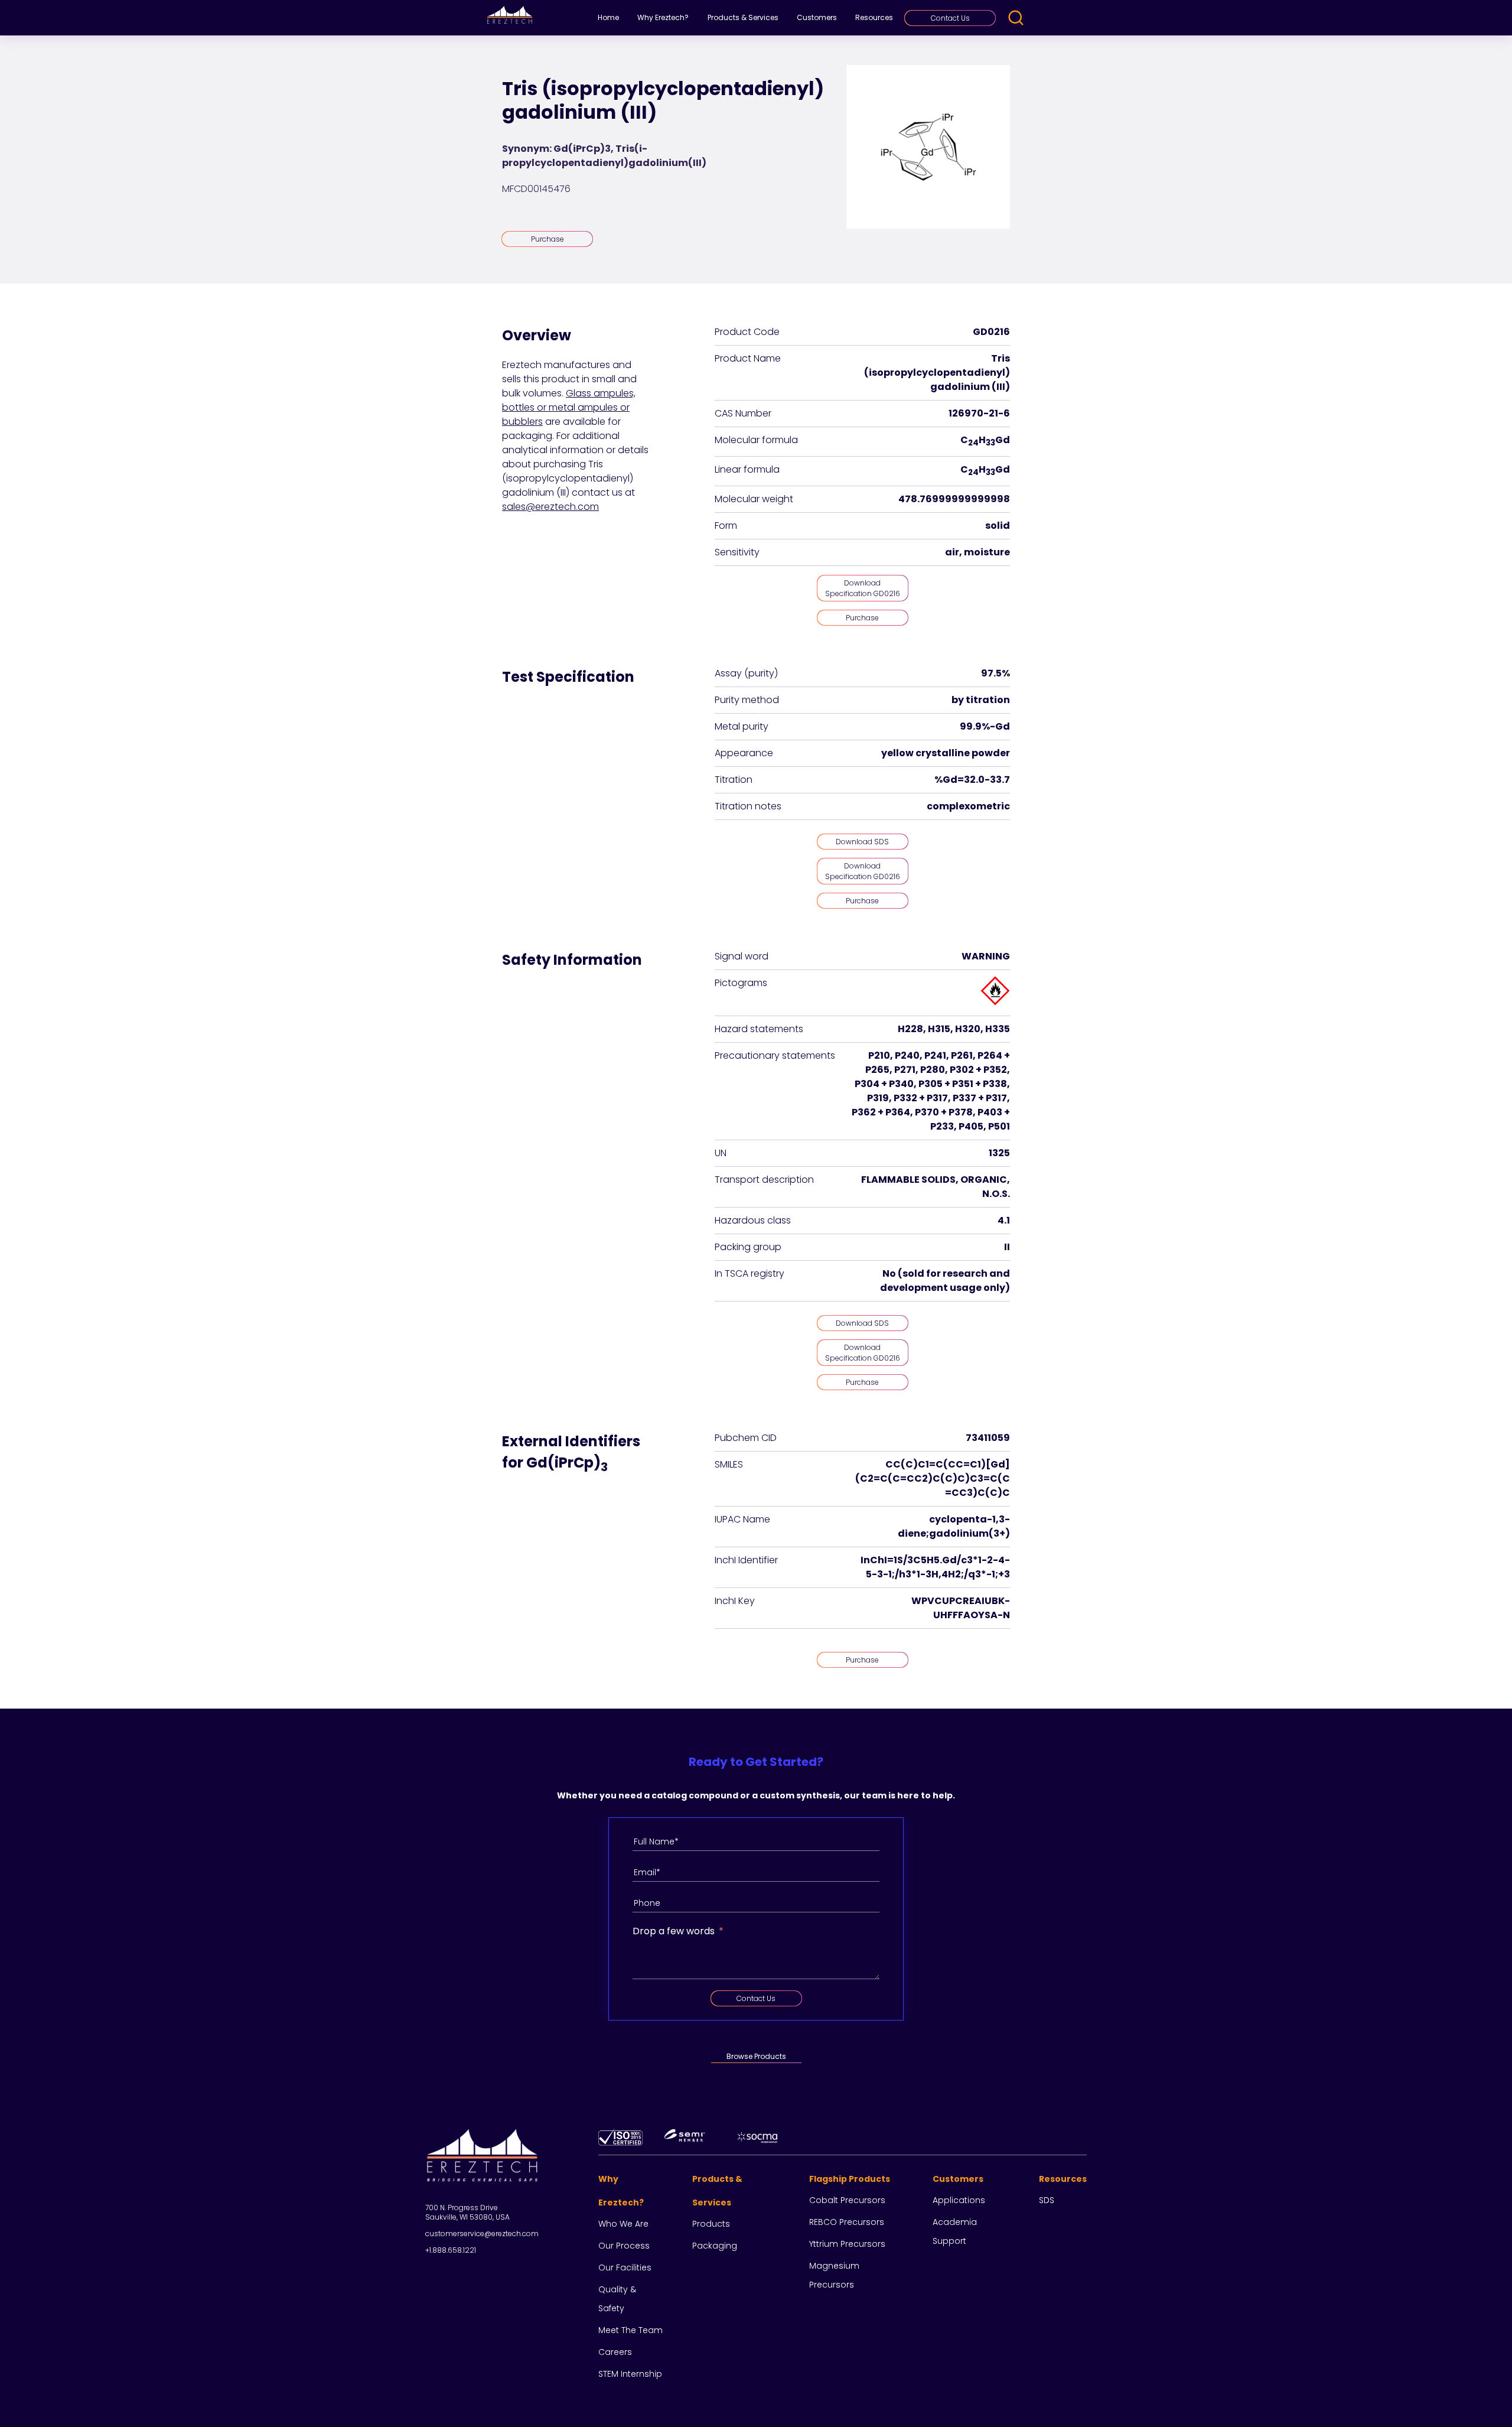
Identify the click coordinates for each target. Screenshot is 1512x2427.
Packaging (715, 2246)
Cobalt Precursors (847, 2200)
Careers (615, 2352)
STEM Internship (630, 2374)
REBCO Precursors (847, 2222)
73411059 (988, 1438)
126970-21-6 (979, 413)
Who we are (623, 2224)
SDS (1047, 2200)
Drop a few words (674, 1931)
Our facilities (625, 2267)
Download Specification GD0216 (863, 588)
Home (608, 17)
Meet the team (630, 2330)
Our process (624, 2246)
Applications (959, 2200)
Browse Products (756, 2056)
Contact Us (950, 18)
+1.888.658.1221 (451, 2250)
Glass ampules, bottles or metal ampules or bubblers (569, 407)
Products (711, 2224)
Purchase (548, 239)
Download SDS (862, 842)
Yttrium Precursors (847, 2244)
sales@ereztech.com (550, 507)
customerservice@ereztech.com (482, 2234)
